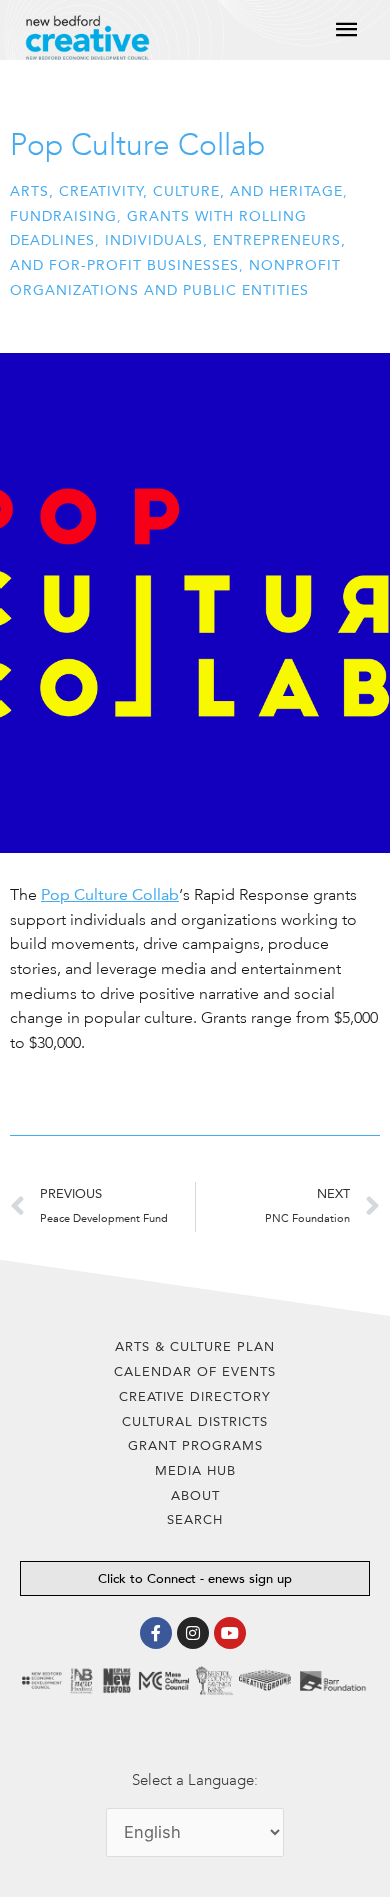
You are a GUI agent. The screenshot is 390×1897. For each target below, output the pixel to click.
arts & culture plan (195, 1346)
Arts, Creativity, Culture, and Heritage (176, 191)
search (195, 1519)
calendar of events (195, 1371)
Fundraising (63, 216)
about (195, 1495)
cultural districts (195, 1421)
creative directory (195, 1396)
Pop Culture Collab (110, 894)
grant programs (195, 1445)
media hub (195, 1470)
